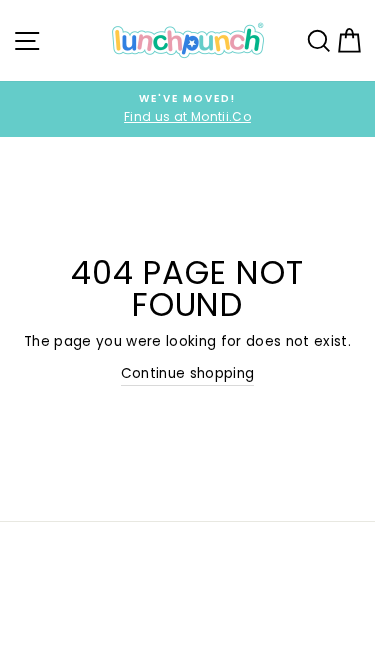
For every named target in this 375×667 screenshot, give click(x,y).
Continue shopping (188, 373)
